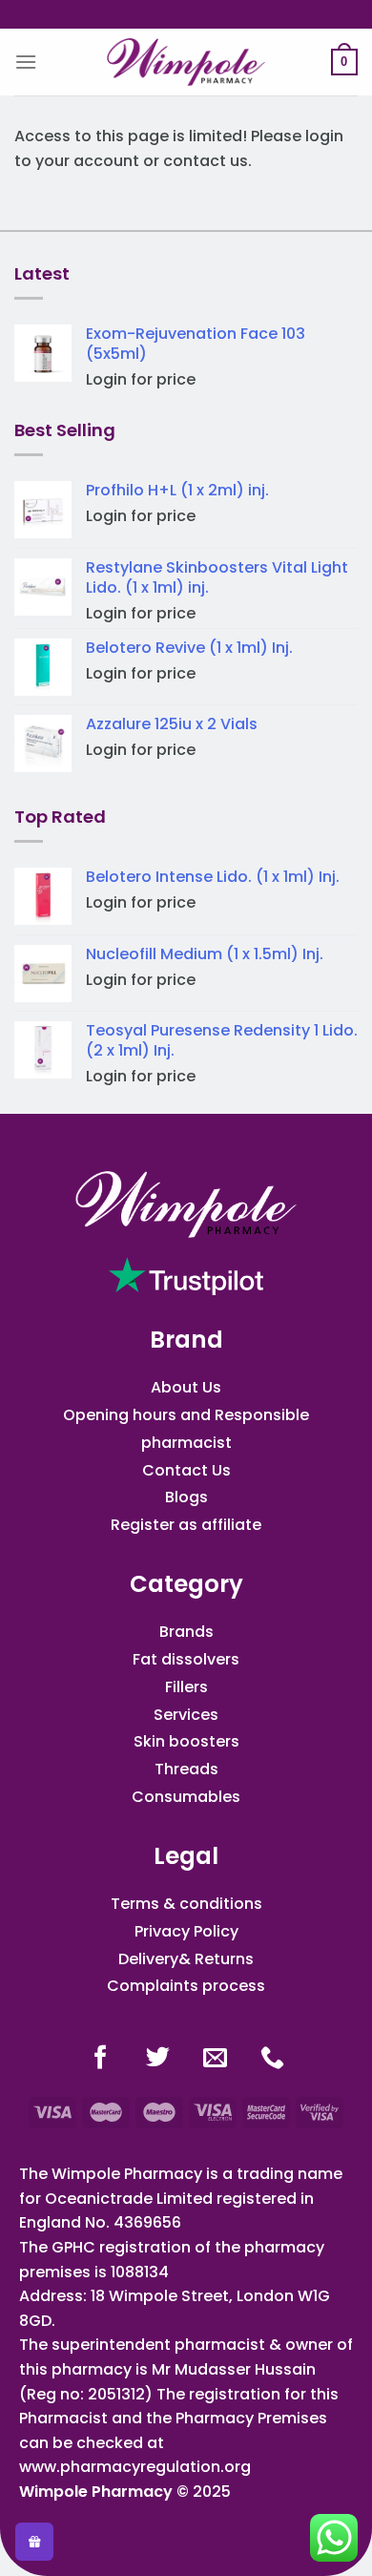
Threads (186, 1769)
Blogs (186, 1497)
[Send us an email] (215, 2059)
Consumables (186, 1797)
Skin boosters (186, 1741)
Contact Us (186, 1470)
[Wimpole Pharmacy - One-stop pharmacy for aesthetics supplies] (186, 62)
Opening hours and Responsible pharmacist (186, 1429)
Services (186, 1715)
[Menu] (26, 62)
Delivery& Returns (186, 1959)
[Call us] (272, 2059)
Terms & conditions (186, 1904)
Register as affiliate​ (186, 1525)
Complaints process (186, 1986)
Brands (186, 1632)
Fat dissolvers (186, 1659)
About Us (186, 1387)
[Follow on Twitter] (158, 2059)
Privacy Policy (186, 1931)
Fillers (186, 1687)
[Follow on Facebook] (101, 2059)
